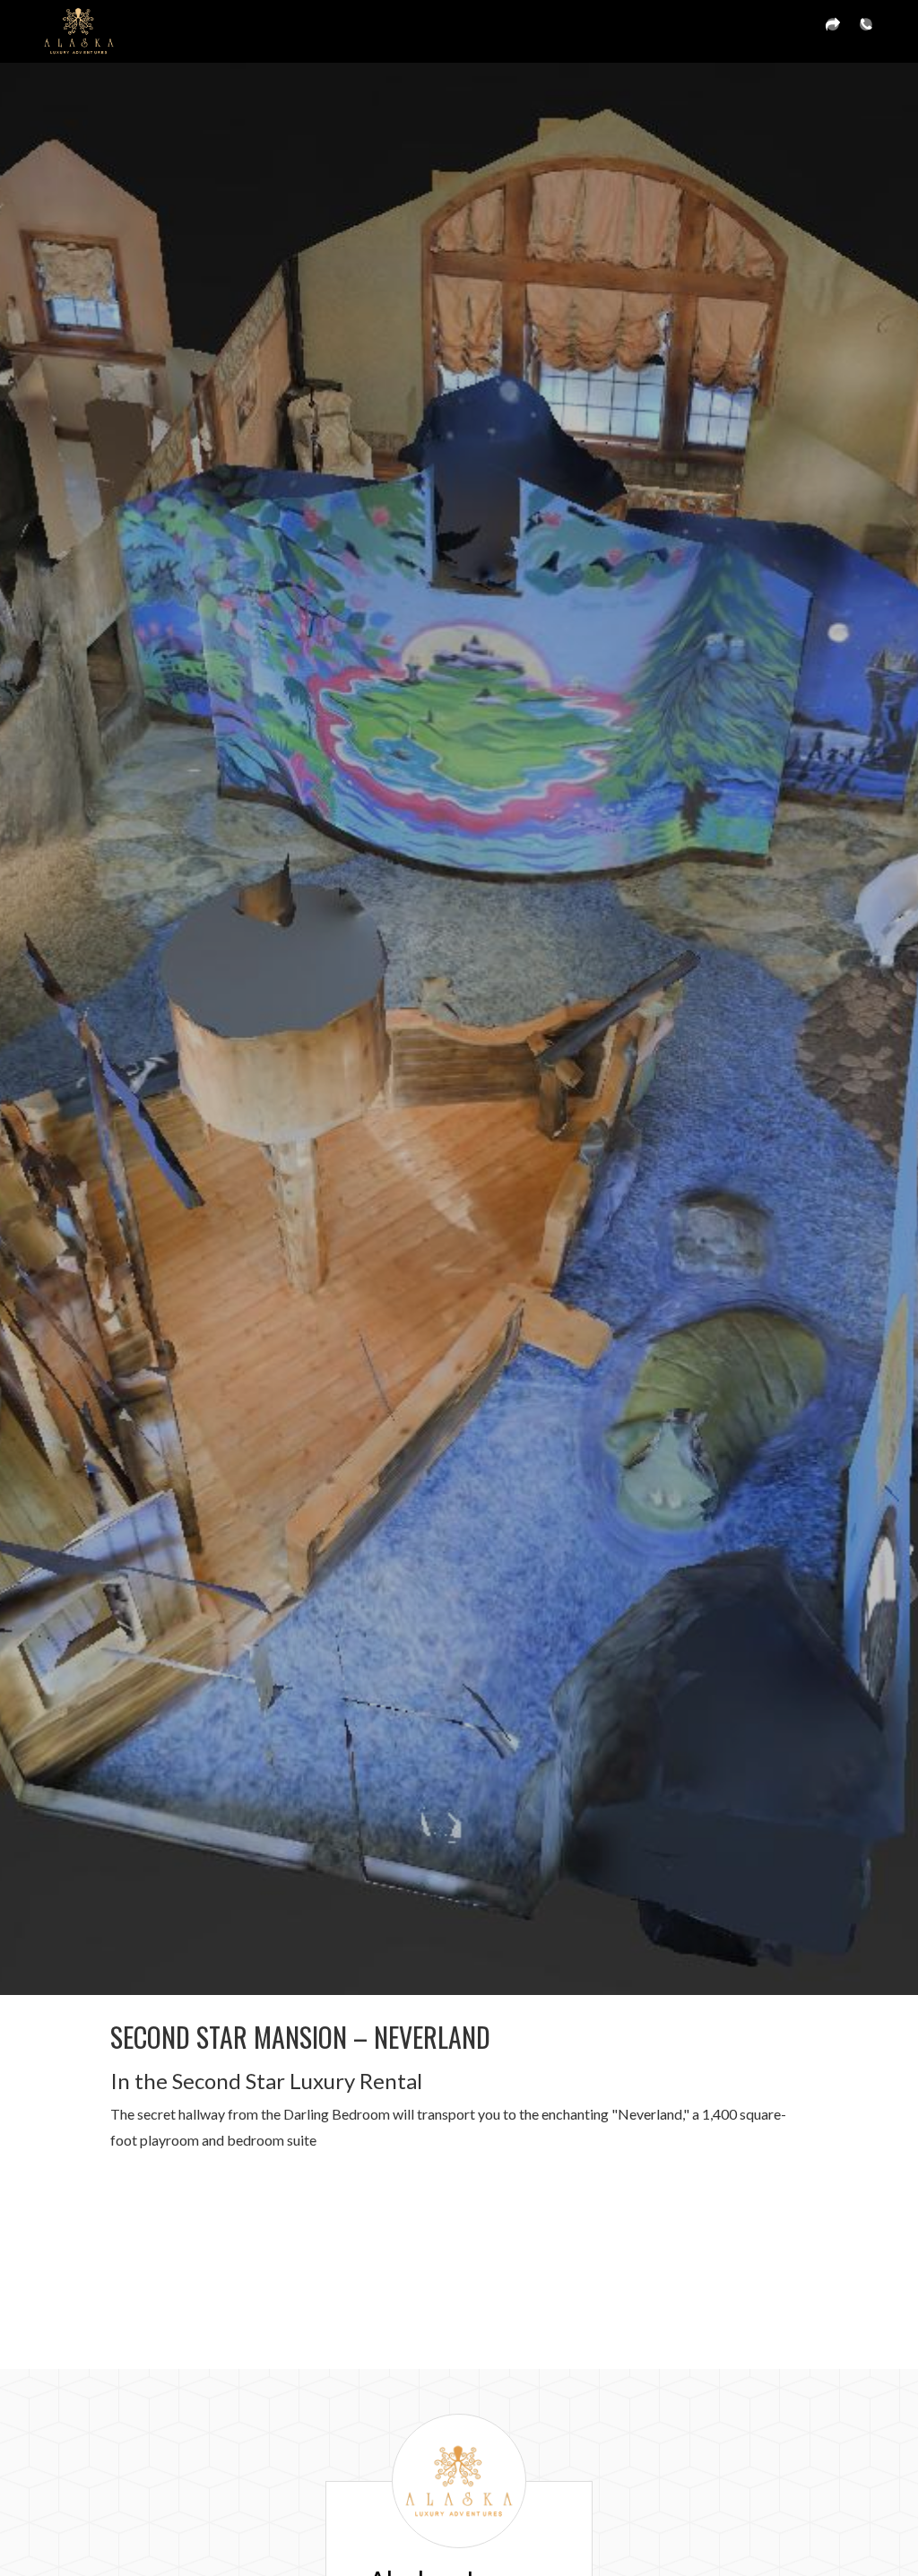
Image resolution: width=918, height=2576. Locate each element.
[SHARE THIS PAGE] (833, 31)
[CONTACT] (866, 31)
